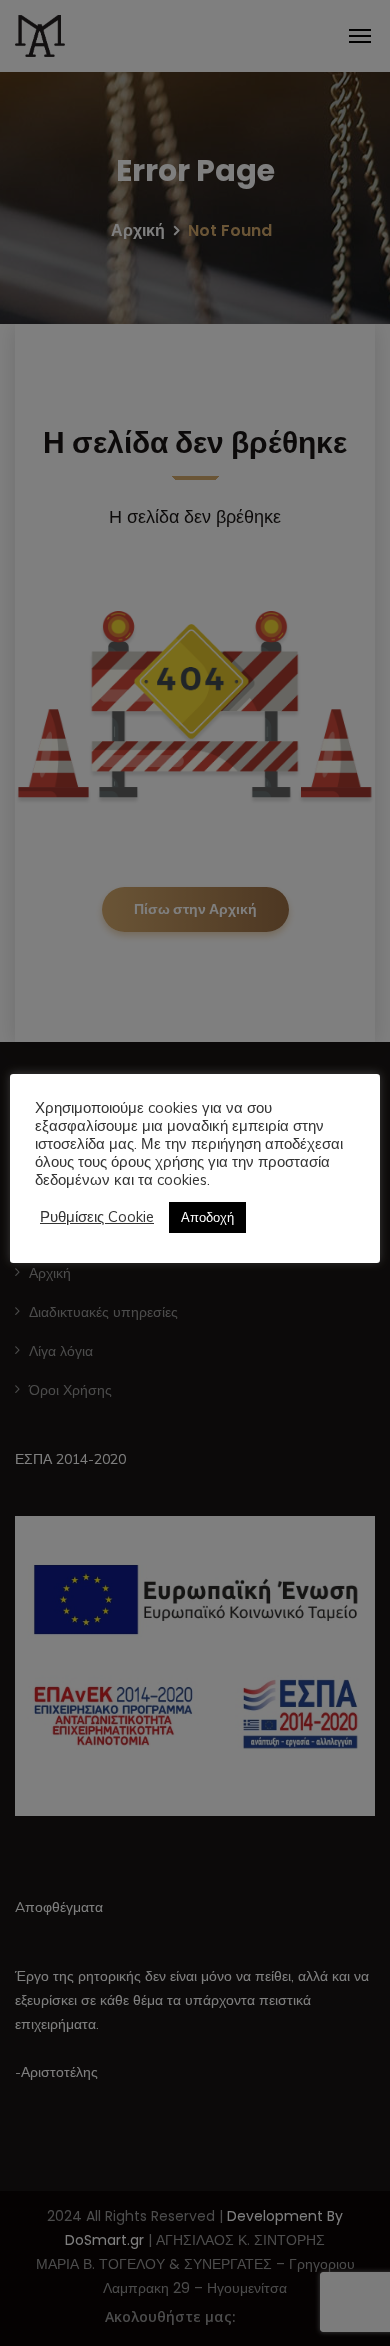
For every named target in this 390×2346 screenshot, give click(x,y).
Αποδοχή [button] (207, 1217)
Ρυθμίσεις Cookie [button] (97, 1217)
